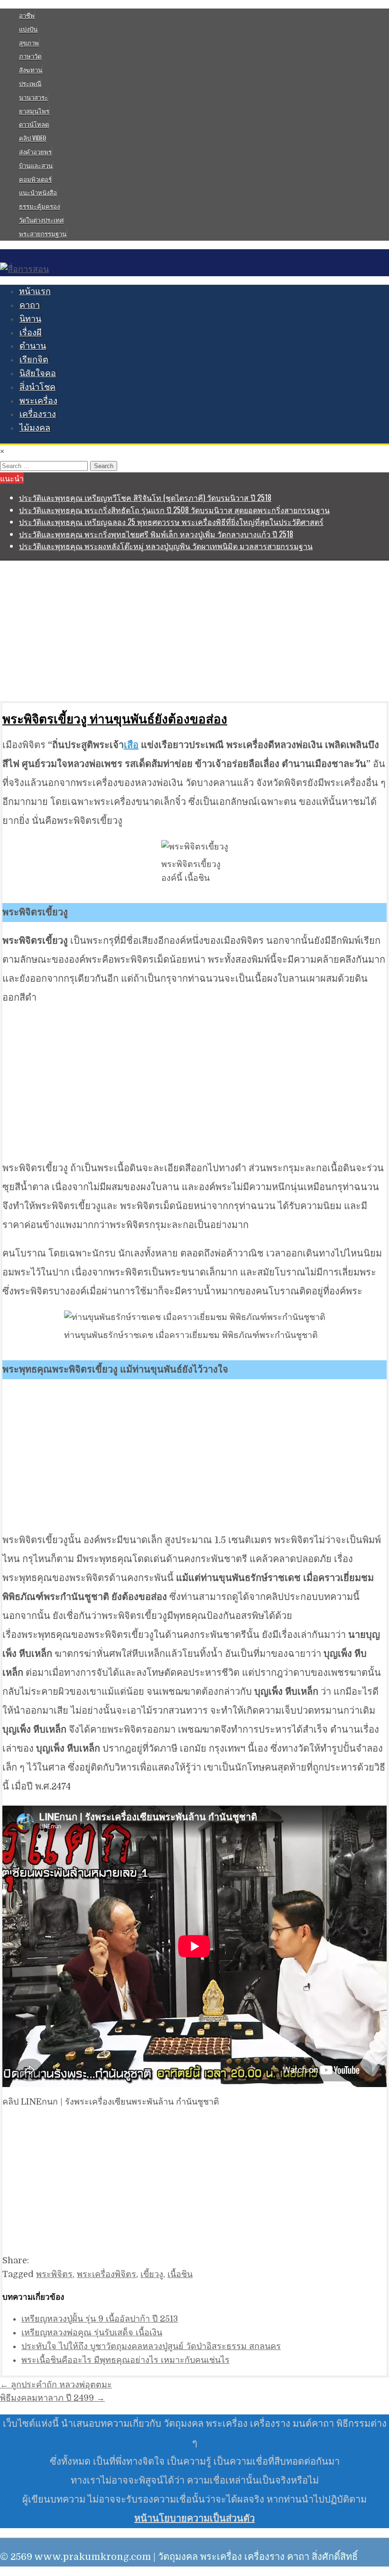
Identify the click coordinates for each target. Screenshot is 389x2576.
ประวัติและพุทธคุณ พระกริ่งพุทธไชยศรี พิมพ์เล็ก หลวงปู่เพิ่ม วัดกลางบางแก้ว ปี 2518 (156, 534)
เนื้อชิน (180, 2274)
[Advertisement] (194, 631)
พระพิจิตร (54, 2274)
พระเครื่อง (38, 401)
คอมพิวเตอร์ (35, 179)
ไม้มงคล (35, 428)
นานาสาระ (33, 97)
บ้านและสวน (36, 165)
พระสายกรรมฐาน (43, 234)
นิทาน (30, 319)
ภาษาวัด (30, 56)
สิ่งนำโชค (37, 387)
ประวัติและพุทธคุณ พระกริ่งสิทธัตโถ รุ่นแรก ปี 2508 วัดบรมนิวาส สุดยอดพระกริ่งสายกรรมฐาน (174, 510)
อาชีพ (27, 15)
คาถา (30, 305)
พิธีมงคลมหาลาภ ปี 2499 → (52, 2398)
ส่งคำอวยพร (35, 152)
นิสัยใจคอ (38, 373)
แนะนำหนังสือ (38, 192)
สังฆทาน (31, 70)
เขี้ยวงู (152, 2274)
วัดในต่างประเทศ (41, 220)
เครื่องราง (38, 414)
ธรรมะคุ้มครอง (39, 206)
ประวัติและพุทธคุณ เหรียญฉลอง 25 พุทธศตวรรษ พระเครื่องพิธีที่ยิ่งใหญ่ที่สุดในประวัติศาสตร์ (171, 522)
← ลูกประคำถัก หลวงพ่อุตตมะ (56, 2385)
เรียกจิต (34, 360)
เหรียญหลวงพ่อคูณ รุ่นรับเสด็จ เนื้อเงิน (92, 2332)
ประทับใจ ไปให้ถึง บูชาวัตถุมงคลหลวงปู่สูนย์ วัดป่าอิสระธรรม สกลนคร (151, 2346)
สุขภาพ (29, 43)
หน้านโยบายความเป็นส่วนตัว (194, 2518)
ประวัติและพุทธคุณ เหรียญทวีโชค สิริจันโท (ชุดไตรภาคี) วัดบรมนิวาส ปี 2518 (145, 497)
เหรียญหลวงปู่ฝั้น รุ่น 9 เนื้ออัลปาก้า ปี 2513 (100, 2319)
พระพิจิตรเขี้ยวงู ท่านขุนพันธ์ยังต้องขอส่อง (115, 719)
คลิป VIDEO (32, 138)
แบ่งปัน (28, 29)
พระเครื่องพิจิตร (107, 2274)
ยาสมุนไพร (34, 111)
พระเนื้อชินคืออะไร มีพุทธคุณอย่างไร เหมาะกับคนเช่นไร (125, 2360)
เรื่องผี (31, 333)
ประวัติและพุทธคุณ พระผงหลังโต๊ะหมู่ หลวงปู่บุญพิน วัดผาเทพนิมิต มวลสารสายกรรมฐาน (166, 546)
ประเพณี (30, 83)
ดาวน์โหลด (34, 124)
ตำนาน (33, 346)
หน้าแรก (35, 291)
